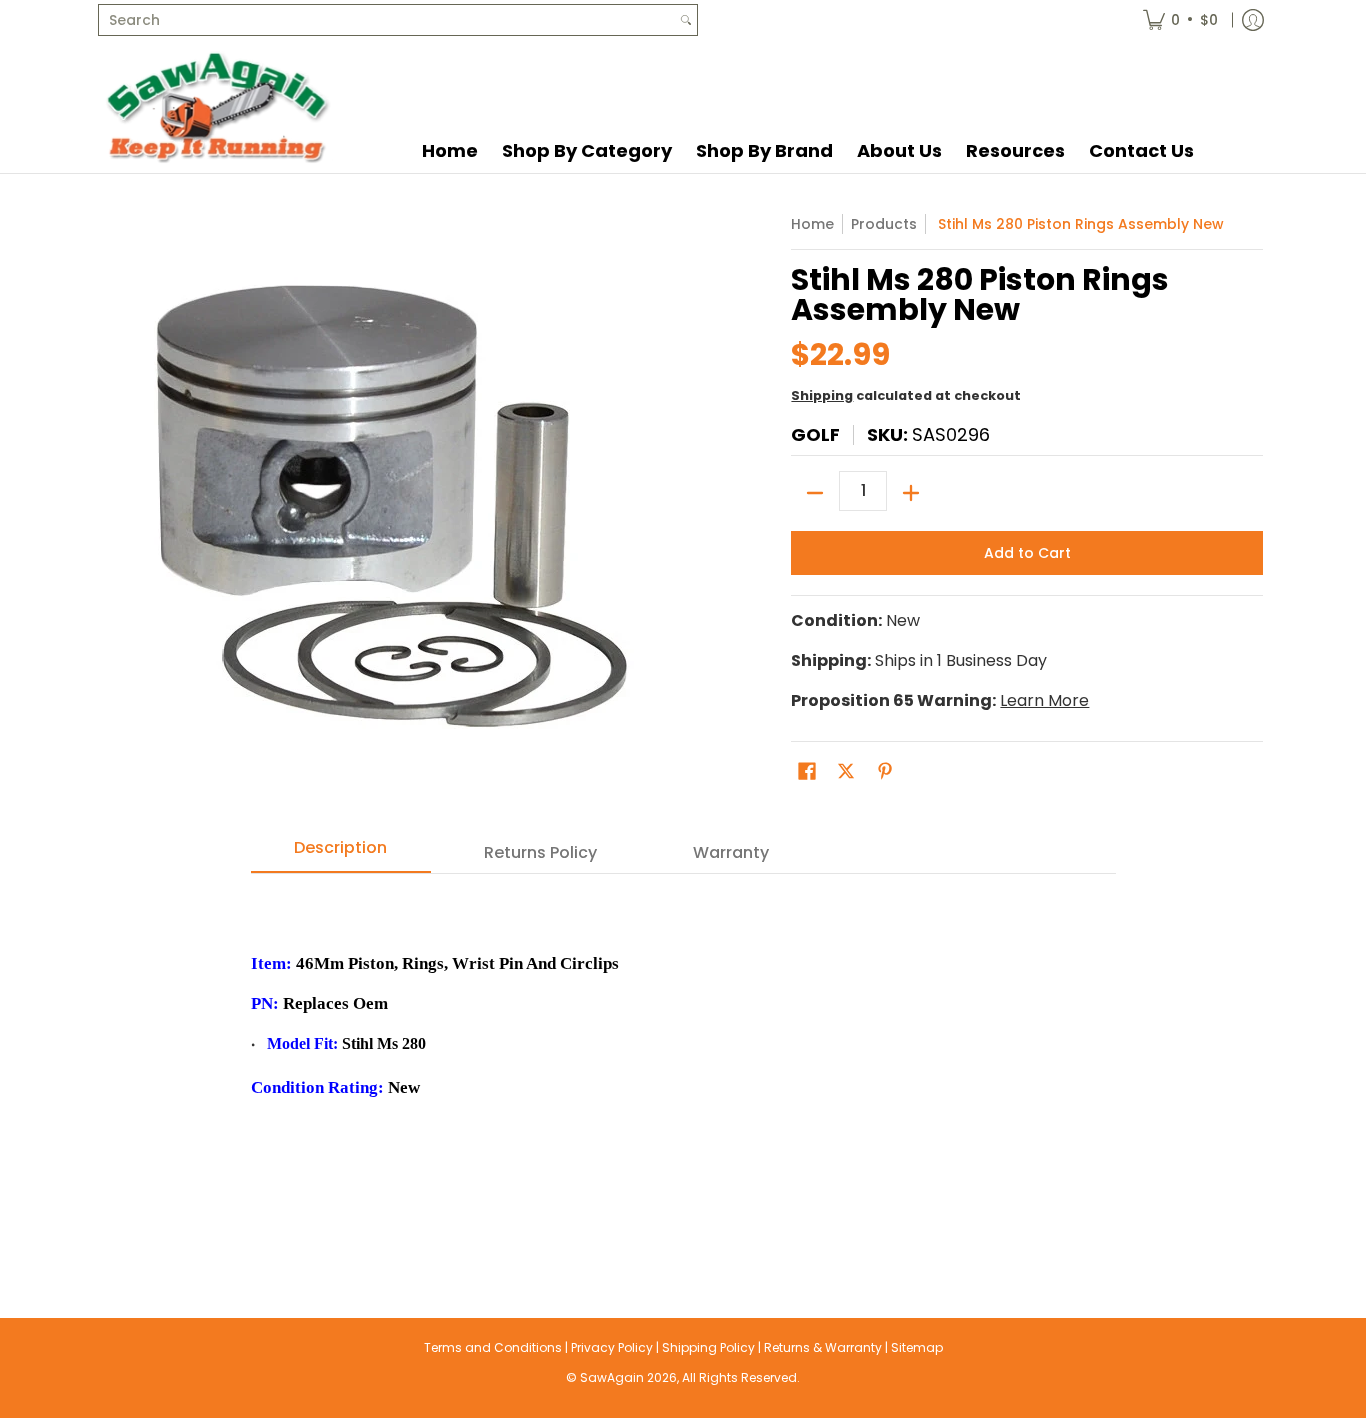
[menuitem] (1180, 20)
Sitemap (917, 1347)
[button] (807, 771)
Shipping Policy (708, 1347)
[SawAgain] (218, 106)
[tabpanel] (683, 1055)
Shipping (822, 395)
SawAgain (612, 1377)
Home (812, 224)
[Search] (686, 20)
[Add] (911, 493)
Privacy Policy (612, 1347)
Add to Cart (1027, 553)
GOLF (815, 434)
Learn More (1044, 700)
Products (884, 224)
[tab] (341, 854)
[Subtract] (815, 493)
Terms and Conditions (493, 1347)
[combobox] (387, 20)
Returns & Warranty (823, 1347)
